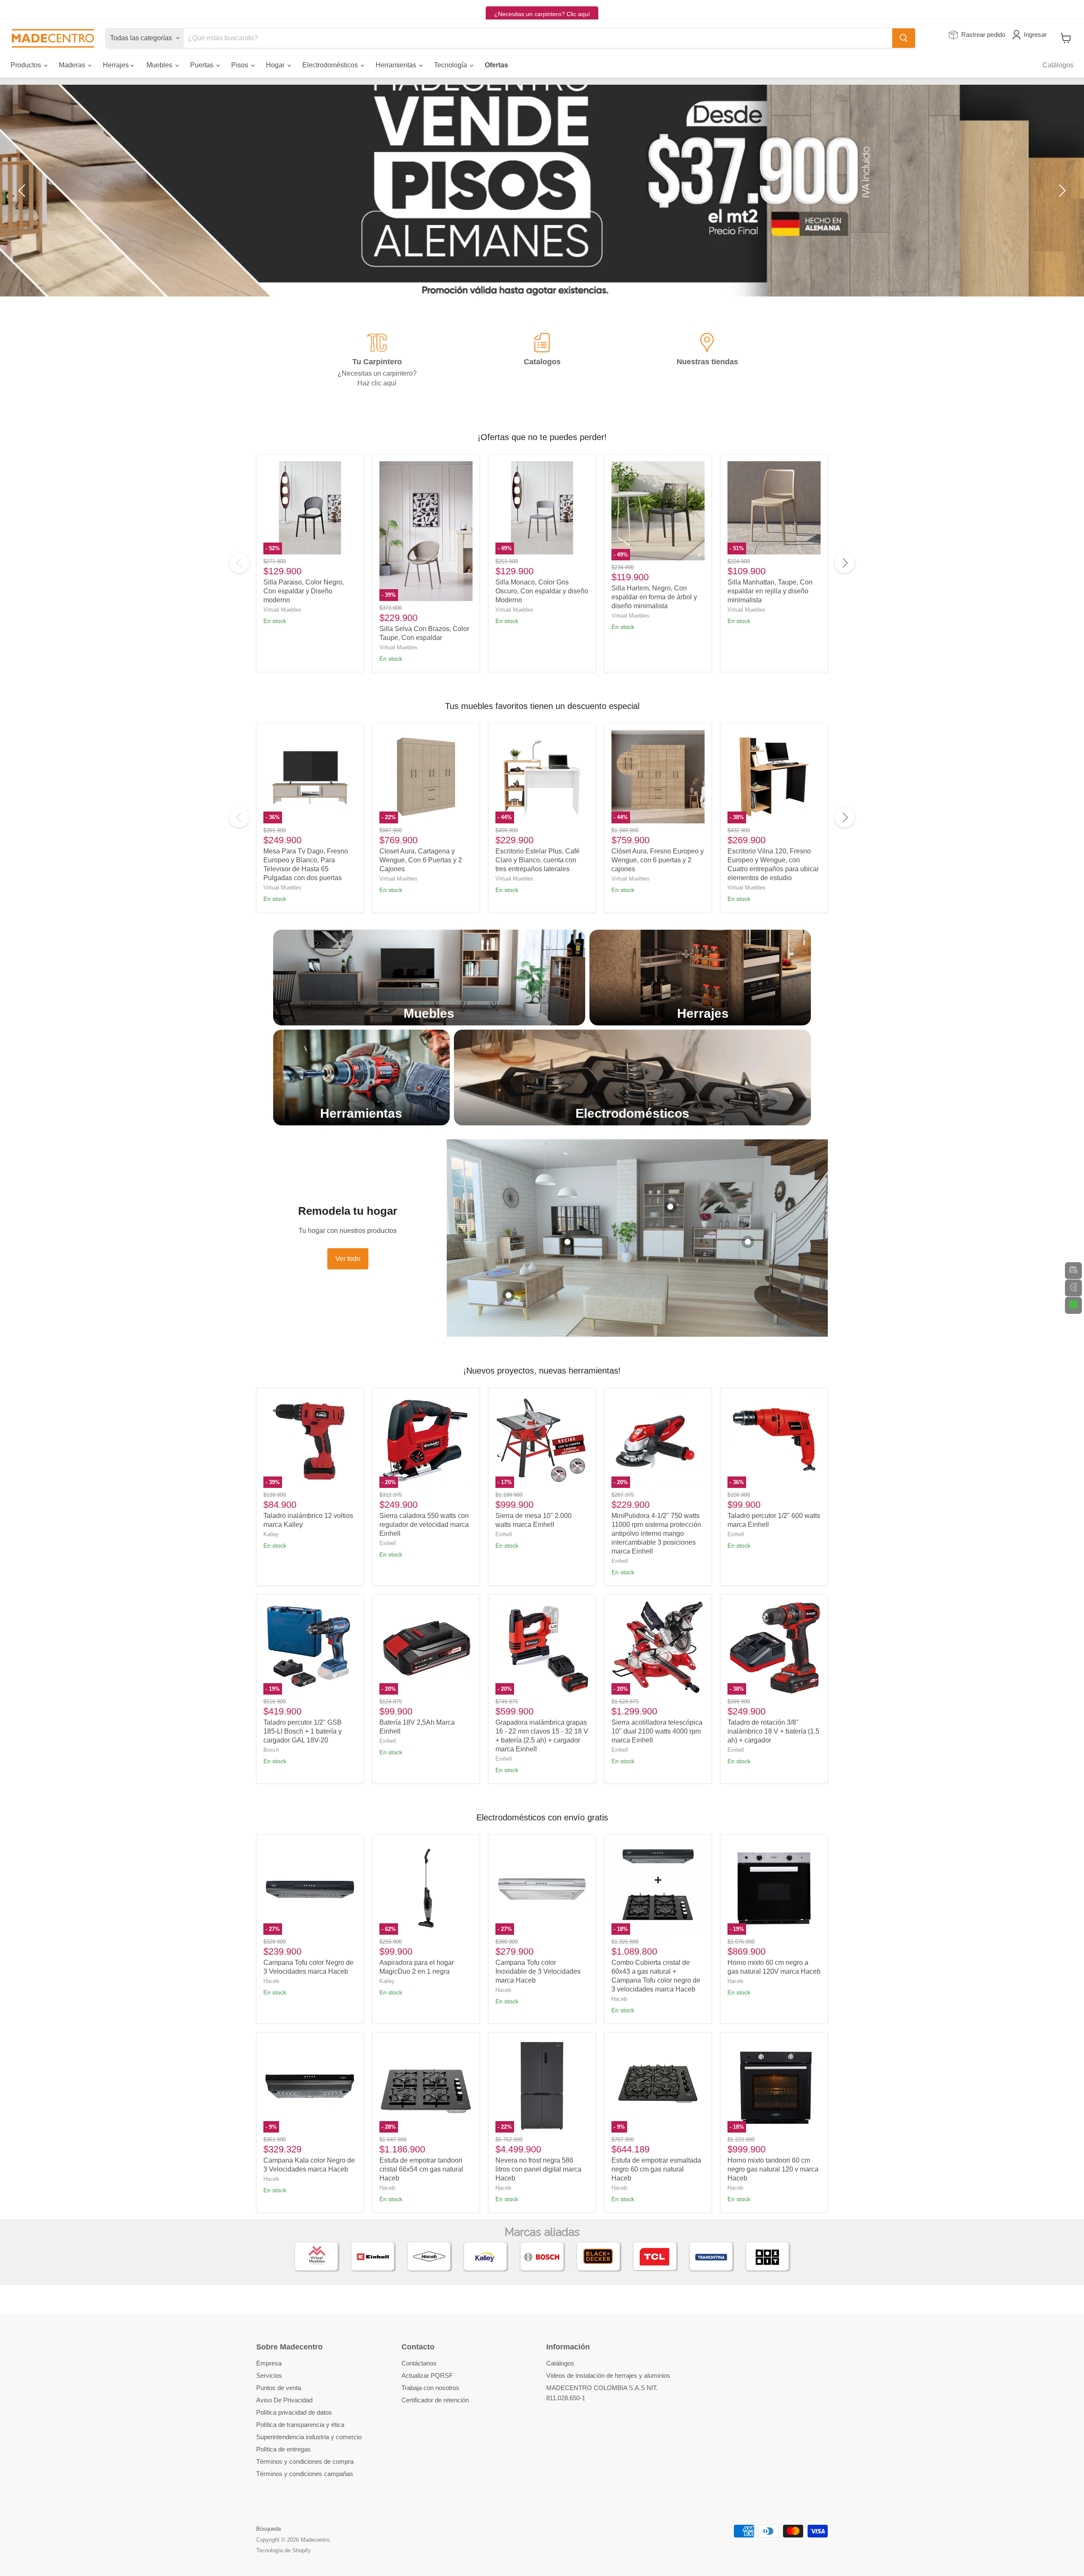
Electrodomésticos (331, 65)
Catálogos (1058, 65)
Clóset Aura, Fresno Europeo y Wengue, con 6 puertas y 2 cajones (658, 860)
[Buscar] (904, 38)
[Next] (845, 563)
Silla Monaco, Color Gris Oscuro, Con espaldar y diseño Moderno (542, 591)
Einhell (388, 1543)
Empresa (269, 2363)
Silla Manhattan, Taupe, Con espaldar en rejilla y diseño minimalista (770, 591)
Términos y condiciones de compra (305, 2461)
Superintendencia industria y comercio (309, 2437)
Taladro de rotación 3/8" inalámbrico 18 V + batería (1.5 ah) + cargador (773, 1731)
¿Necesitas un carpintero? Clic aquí (542, 14)
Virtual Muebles (282, 610)
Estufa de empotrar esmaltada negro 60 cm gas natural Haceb (656, 2169)
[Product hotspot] (509, 1295)
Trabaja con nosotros (430, 2388)
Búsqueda (268, 2529)
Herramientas (397, 65)
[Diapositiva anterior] (23, 191)
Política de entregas (283, 2449)
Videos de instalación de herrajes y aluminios (608, 2375)
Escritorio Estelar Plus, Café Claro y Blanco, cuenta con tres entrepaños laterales (538, 860)
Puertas (203, 65)
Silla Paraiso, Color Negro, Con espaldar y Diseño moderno (304, 591)
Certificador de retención (435, 2400)
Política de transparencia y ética (300, 2425)
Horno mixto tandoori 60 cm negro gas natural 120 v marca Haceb (773, 2169)
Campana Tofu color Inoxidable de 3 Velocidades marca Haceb (538, 1971)
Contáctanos (419, 2363)
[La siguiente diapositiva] (1061, 191)
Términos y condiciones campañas (305, 2474)
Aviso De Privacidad (284, 2400)
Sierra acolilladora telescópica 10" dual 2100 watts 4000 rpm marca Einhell (657, 1731)
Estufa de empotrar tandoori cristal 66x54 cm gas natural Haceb (421, 2169)
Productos (27, 65)
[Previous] (239, 563)
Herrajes (117, 65)
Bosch (271, 1750)
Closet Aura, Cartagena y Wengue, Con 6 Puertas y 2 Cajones (421, 860)
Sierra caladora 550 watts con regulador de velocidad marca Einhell (424, 1525)
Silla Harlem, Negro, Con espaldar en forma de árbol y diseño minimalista (654, 597)
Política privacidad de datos (294, 2412)
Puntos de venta (279, 2388)
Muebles (160, 65)
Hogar (276, 65)
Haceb (271, 1981)
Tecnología (451, 65)
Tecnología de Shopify (283, 2550)
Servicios (269, 2375)
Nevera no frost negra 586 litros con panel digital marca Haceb (538, 2169)
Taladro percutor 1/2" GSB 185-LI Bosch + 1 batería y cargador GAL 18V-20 (303, 1731)
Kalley (271, 1534)
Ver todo (348, 1259)
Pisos (241, 65)
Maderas (73, 65)
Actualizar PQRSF (427, 2375)
